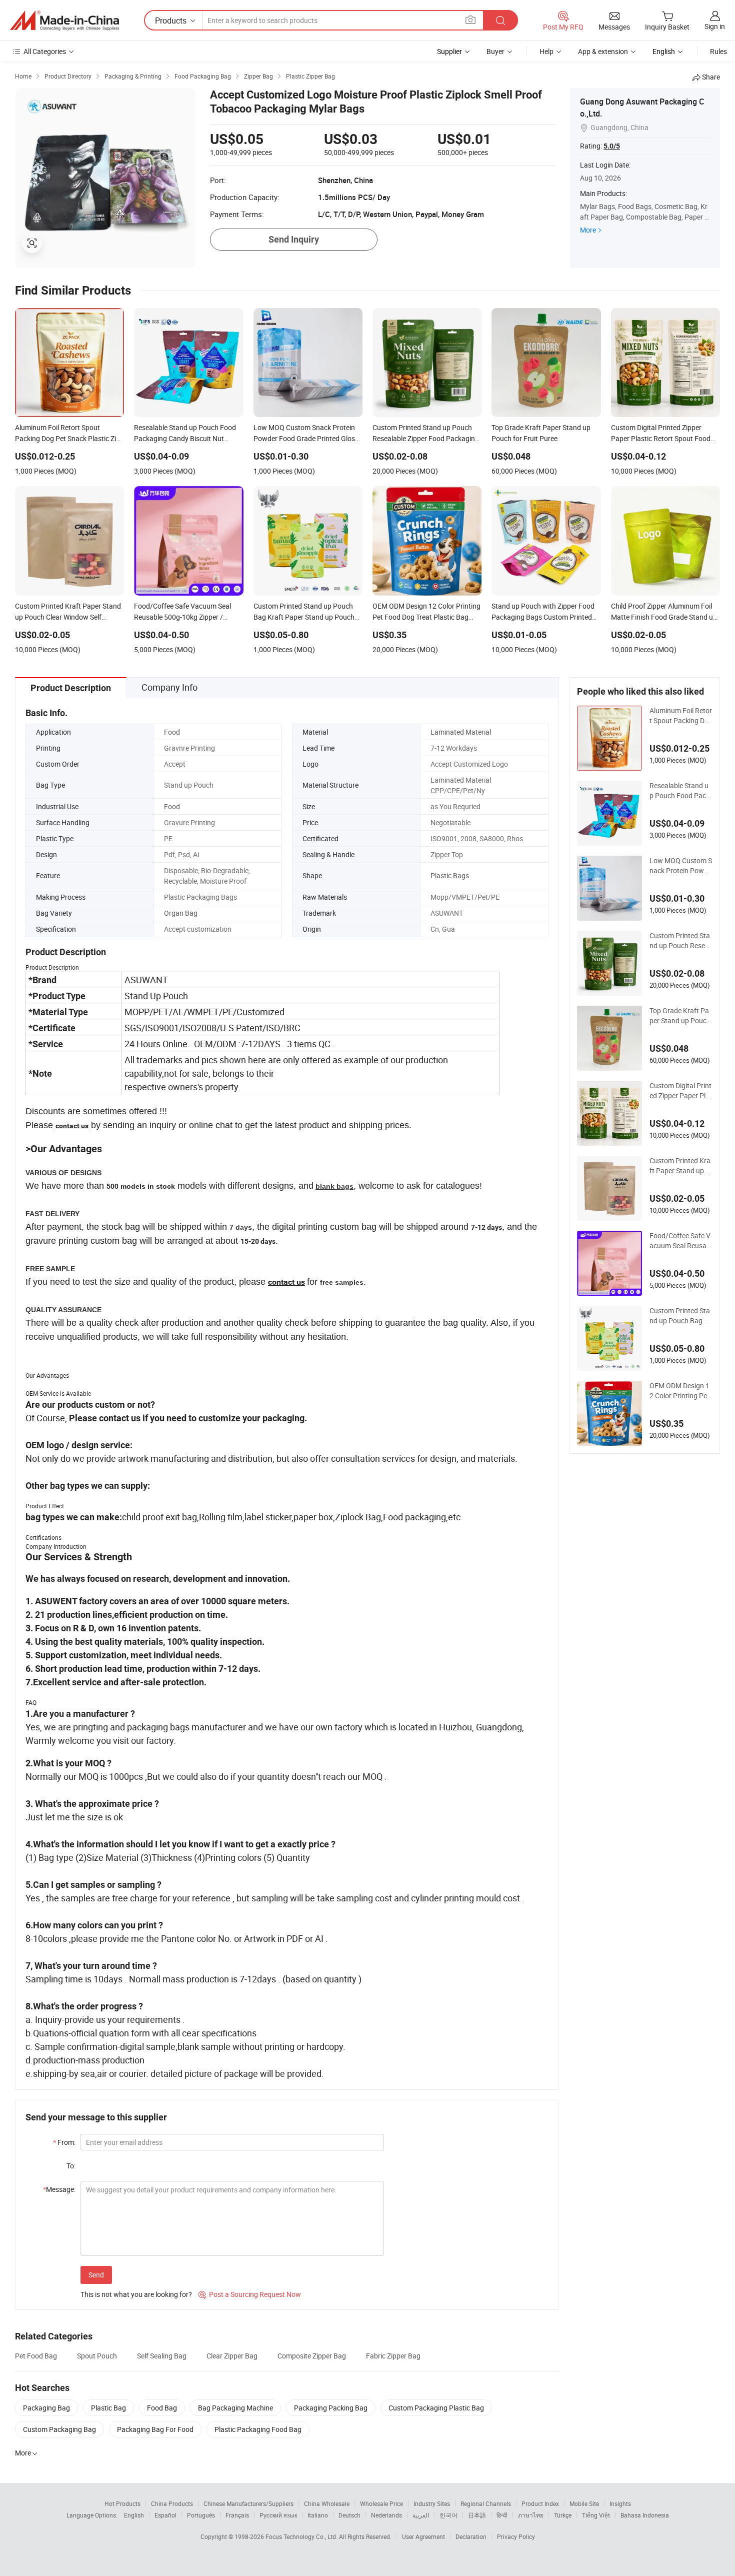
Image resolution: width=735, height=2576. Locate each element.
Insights (620, 2503)
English (134, 2515)
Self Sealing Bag (162, 2356)
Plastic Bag (108, 2408)
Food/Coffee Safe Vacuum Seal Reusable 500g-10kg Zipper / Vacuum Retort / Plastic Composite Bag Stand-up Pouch (681, 1241)
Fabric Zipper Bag (393, 2356)
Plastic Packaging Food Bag (258, 2429)
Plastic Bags (450, 875)
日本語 (477, 2515)
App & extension (603, 51)
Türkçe (563, 2515)
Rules (718, 51)
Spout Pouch (97, 2356)
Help (546, 51)
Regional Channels (486, 2503)
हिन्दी (502, 2515)
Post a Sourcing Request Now (250, 2294)
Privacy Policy (516, 2536)
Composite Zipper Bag (312, 2356)
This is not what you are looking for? (136, 2294)
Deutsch (349, 2515)
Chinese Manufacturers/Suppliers (248, 2503)
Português (201, 2515)
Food (172, 732)
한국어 (448, 2515)
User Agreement (423, 2536)
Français (237, 2515)
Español (165, 2515)
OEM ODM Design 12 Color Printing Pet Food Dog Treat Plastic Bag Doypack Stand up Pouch (681, 1391)
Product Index (540, 2503)
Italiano (318, 2515)
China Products (172, 2503)
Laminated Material (461, 732)
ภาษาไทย (531, 2515)
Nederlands (386, 2515)
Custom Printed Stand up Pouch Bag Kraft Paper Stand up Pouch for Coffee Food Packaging (680, 1316)
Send (96, 2275)
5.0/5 (612, 146)
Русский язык (278, 2515)
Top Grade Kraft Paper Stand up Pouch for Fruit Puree (680, 1016)
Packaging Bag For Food (155, 2429)
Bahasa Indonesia (645, 2515)
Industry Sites (432, 2503)
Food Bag (162, 2408)
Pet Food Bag (36, 2356)
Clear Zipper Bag (232, 2356)
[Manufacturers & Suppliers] (64, 21)
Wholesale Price (381, 2503)
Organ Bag (181, 913)
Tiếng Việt (596, 2515)
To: (71, 2166)
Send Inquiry (294, 239)
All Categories (45, 51)
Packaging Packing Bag (331, 2408)
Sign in (715, 26)
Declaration (471, 2536)
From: (64, 2142)
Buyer (495, 51)
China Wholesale (327, 2503)
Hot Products (122, 2503)
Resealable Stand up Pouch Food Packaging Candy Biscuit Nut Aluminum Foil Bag (680, 791)
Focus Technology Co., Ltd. (302, 2536)
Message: (59, 2189)
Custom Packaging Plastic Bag (436, 2408)
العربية (421, 2515)
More (588, 230)
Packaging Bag (46, 2408)
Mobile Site (584, 2503)
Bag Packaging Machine (235, 2408)
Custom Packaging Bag (59, 2429)
